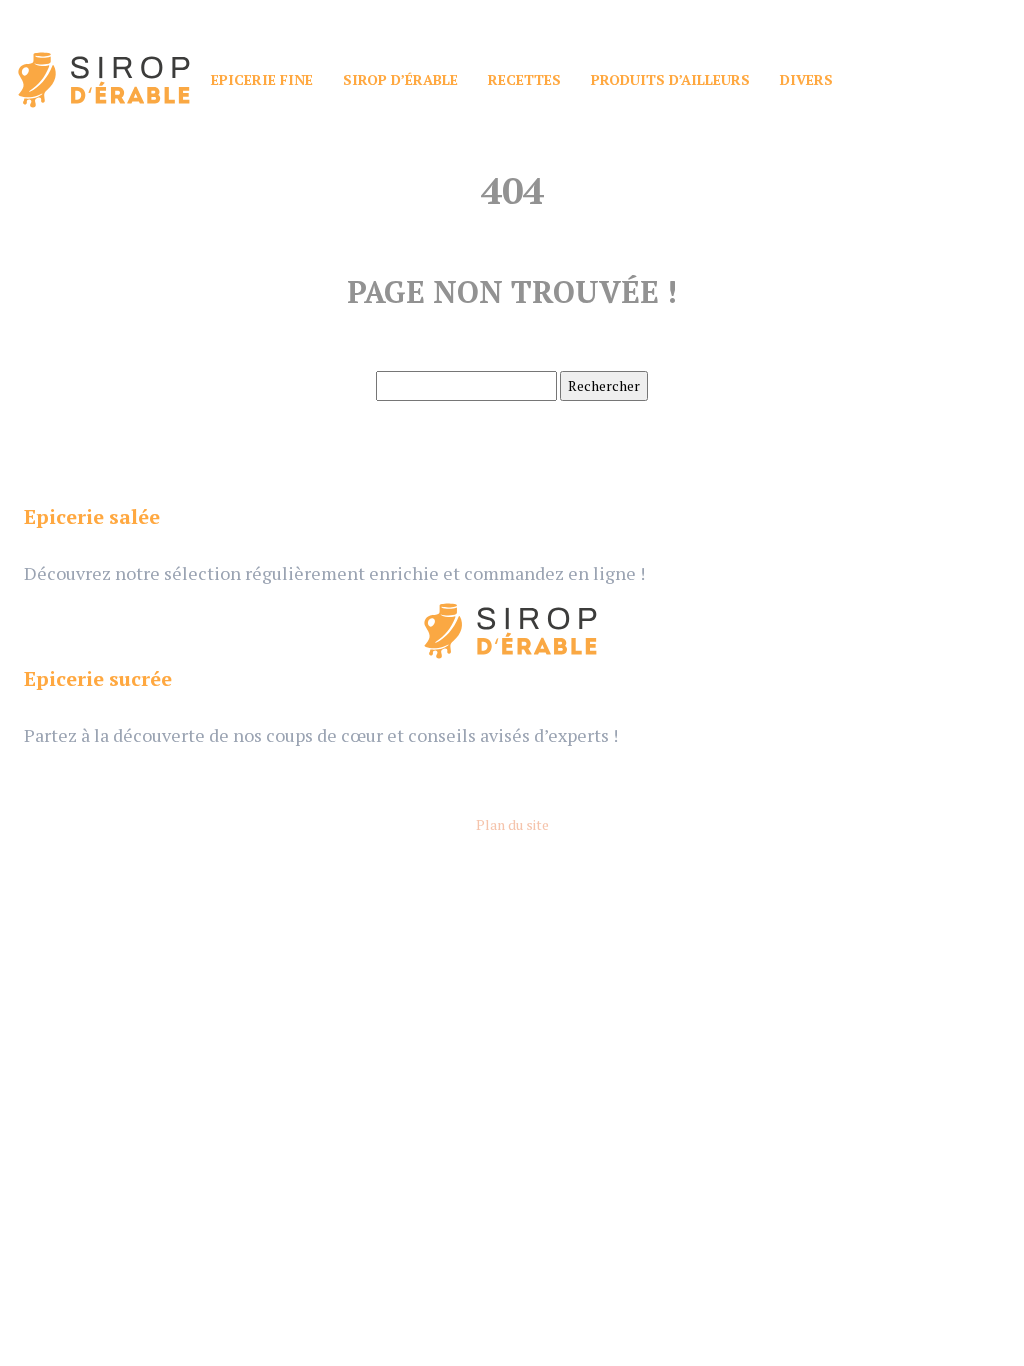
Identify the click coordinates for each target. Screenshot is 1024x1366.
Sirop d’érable (400, 79)
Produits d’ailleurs (670, 79)
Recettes (524, 79)
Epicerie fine (262, 79)
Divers (806, 79)
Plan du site (512, 824)
